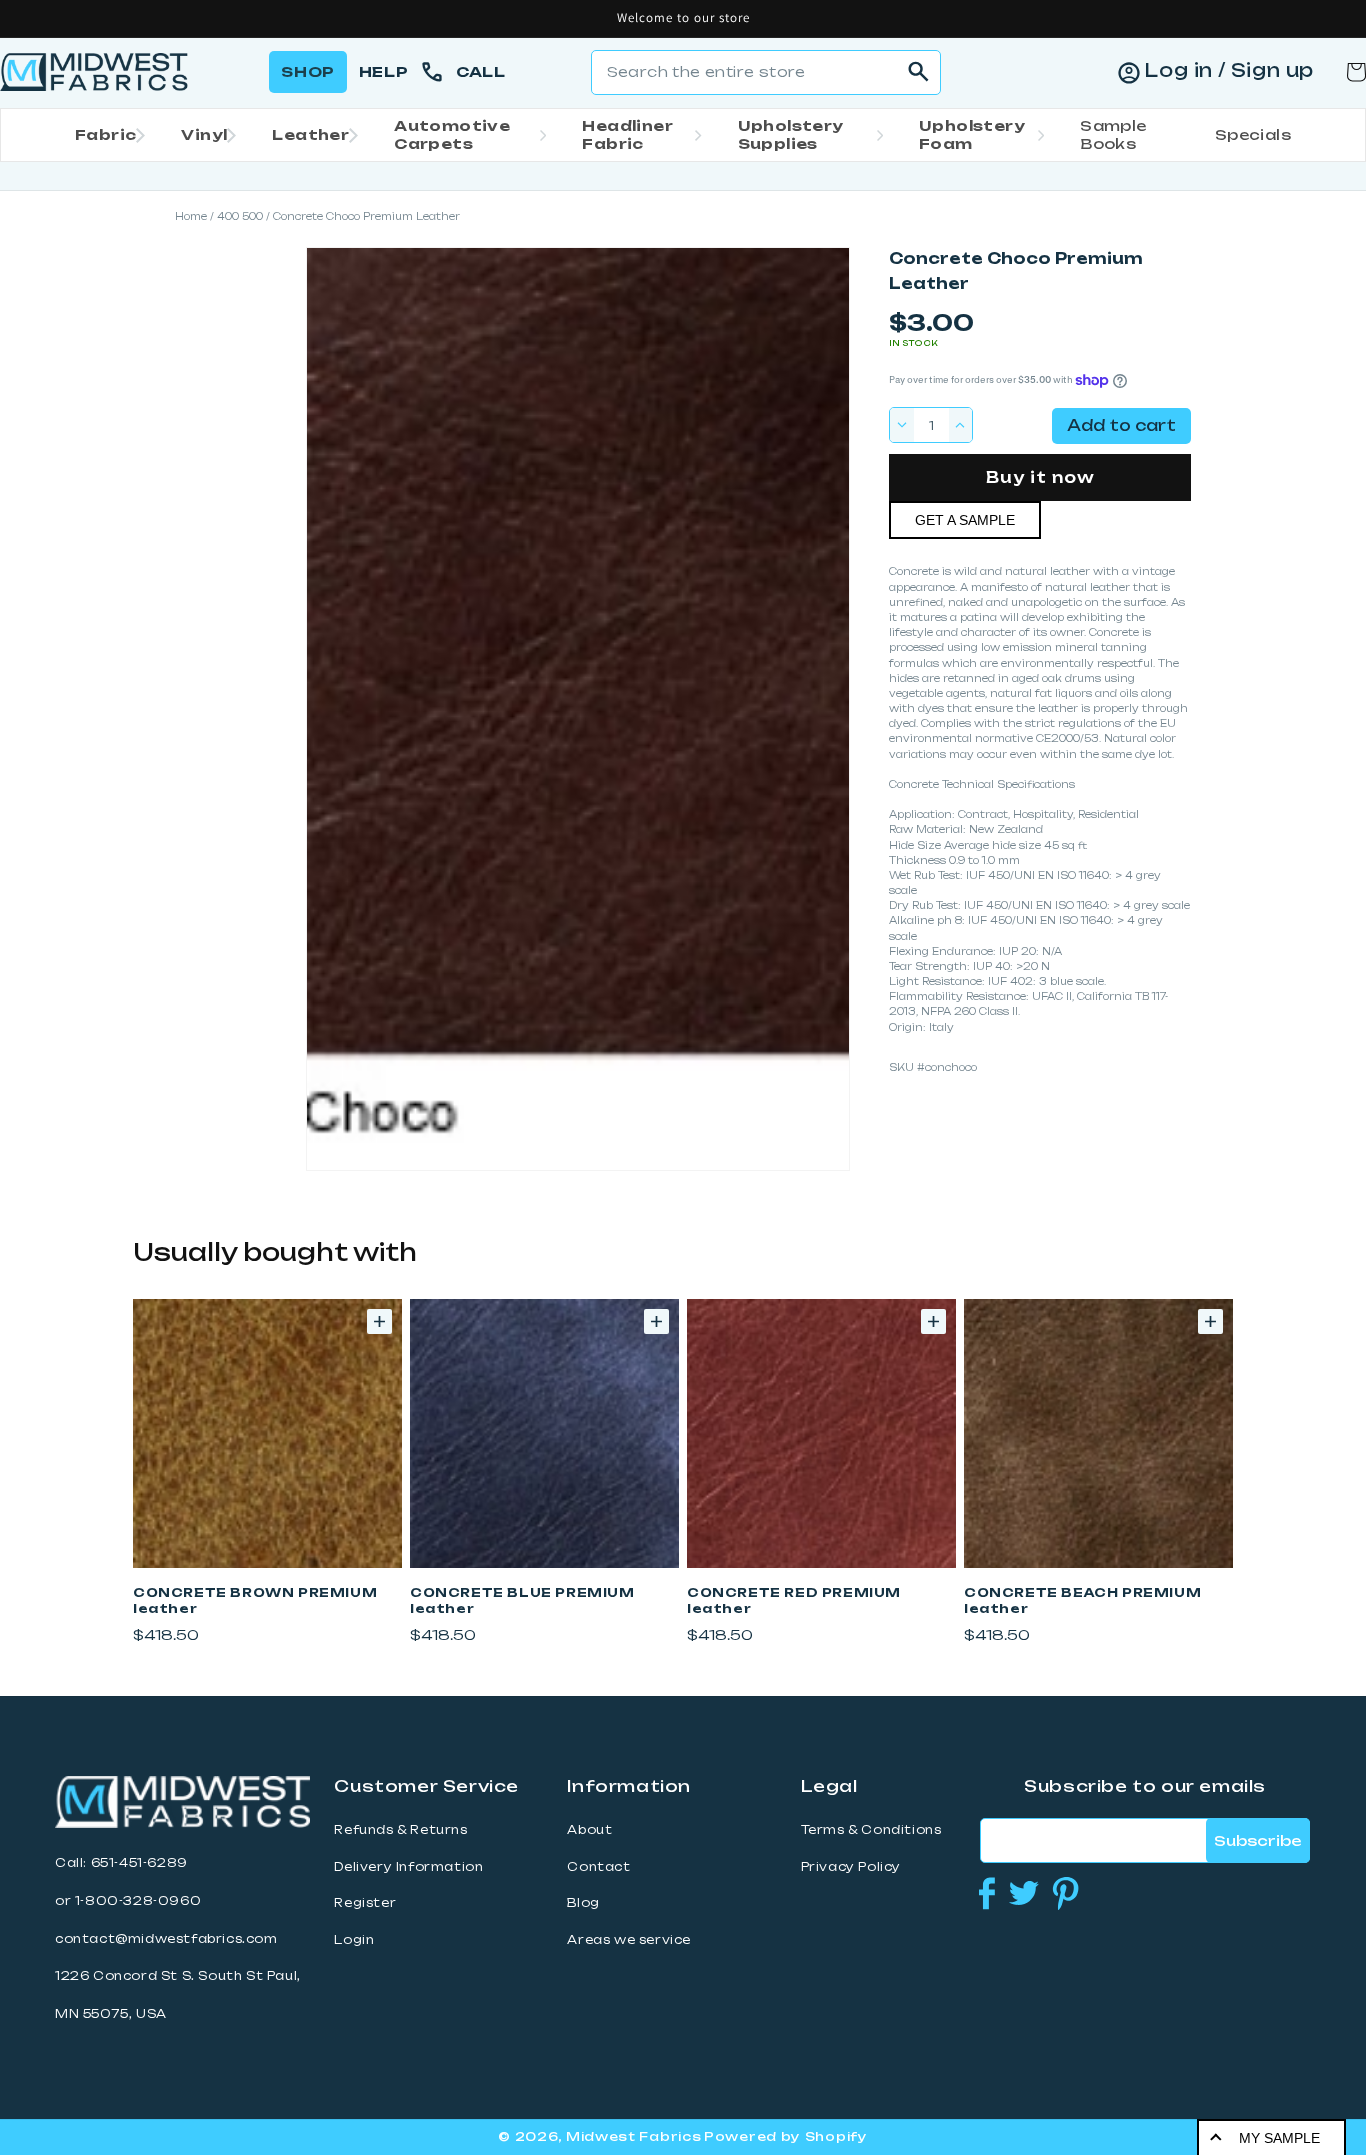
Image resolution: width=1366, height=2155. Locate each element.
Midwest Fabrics (634, 2136)
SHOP (307, 71)
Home (191, 216)
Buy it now (1040, 477)
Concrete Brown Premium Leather (255, 1600)
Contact (598, 1867)
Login (354, 1940)
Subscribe (1257, 1840)
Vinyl (204, 134)
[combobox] (766, 72)
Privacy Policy (851, 1867)
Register (365, 1903)
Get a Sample (965, 520)
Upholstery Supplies (791, 134)
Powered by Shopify (786, 2136)
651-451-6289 (139, 1863)
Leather (310, 134)
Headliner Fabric (627, 134)
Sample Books (1113, 134)
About (589, 1830)
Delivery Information (408, 1867)
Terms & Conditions (871, 1830)
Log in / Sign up (1229, 70)
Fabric (105, 134)
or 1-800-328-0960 (128, 1901)
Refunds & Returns (400, 1830)
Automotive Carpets (452, 134)
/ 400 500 (236, 216)
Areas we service (629, 1940)
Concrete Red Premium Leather (794, 1600)
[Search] (919, 72)
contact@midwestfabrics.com (166, 1939)
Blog (583, 1903)
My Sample (1279, 2138)
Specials (1253, 134)
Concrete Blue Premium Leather (522, 1600)
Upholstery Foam (972, 134)
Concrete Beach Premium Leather (1082, 1600)
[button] (104, 135)
